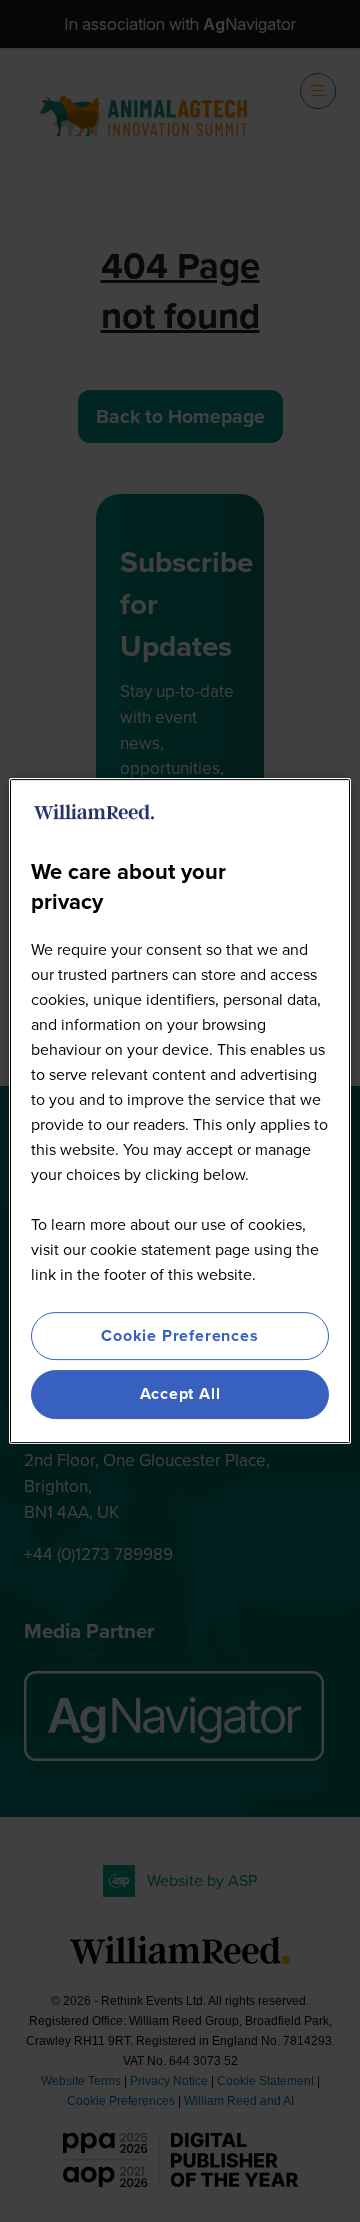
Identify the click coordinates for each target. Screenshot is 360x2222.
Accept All (180, 1394)
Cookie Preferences (179, 1335)
